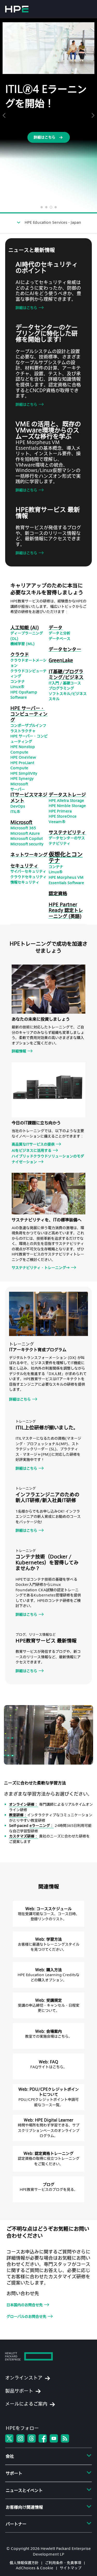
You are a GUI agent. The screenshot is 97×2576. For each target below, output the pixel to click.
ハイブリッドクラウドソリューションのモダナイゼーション (48, 1159)
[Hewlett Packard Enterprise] (17, 9)
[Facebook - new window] (43, 2438)
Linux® (17, 687)
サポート (14, 2473)
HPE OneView (23, 757)
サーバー (18, 789)
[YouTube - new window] (54, 2438)
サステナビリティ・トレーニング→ (41, 1268)
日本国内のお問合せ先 (25, 2305)
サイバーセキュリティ (28, 871)
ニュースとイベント (24, 2490)
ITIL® (15, 812)
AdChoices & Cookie (35, 2568)
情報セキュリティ (25, 882)
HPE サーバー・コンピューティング (29, 739)
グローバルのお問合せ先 (26, 2316)
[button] (4, 115)
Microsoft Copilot (27, 838)
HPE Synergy (22, 778)
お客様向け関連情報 (24, 2507)
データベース (59, 639)
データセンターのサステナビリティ (67, 841)
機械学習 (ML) (23, 644)
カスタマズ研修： (24, 1836)
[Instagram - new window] (20, 2438)
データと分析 (59, 633)
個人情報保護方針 (24, 2563)
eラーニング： (42, 1825)
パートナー (16, 2524)
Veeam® (57, 822)
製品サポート (19, 2391)
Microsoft (19, 784)
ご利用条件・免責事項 (63, 2563)
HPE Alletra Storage (66, 800)
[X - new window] (9, 2438)
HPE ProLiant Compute (22, 765)
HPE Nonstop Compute (23, 749)
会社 (10, 2456)
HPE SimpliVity (24, 773)
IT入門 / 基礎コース (65, 683)
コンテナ (18, 681)
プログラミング (61, 688)
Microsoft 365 (23, 828)
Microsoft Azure (25, 833)
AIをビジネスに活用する (32, 1150)
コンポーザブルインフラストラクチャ (28, 728)
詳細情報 (19, 1051)
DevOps (18, 806)
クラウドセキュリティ (28, 877)
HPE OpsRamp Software (24, 695)
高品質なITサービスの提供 (33, 1144)
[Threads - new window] (32, 2438)
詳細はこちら (26, 308)
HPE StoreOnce (63, 816)
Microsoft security (27, 844)
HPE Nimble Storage (67, 806)
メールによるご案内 (26, 2404)
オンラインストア (24, 2377)
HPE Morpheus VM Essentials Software (66, 880)
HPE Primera (60, 811)
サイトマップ (71, 2568)
